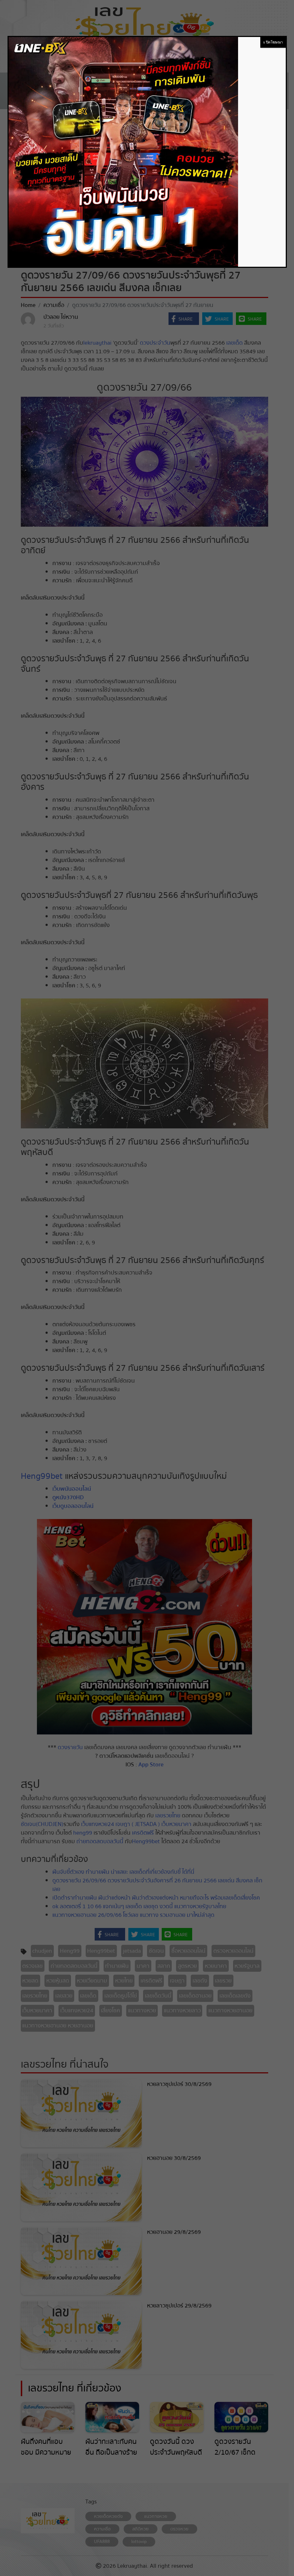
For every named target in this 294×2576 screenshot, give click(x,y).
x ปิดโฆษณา (273, 42)
